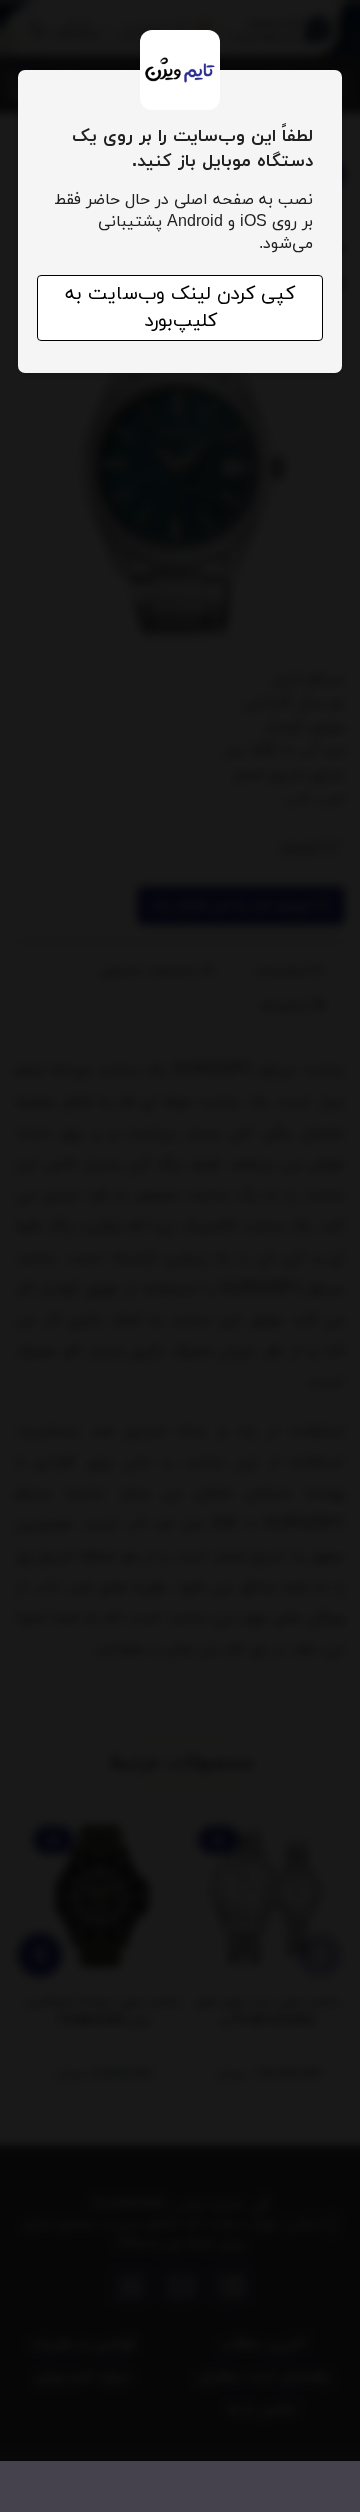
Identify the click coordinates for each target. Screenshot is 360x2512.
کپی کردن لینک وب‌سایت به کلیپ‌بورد (180, 308)
